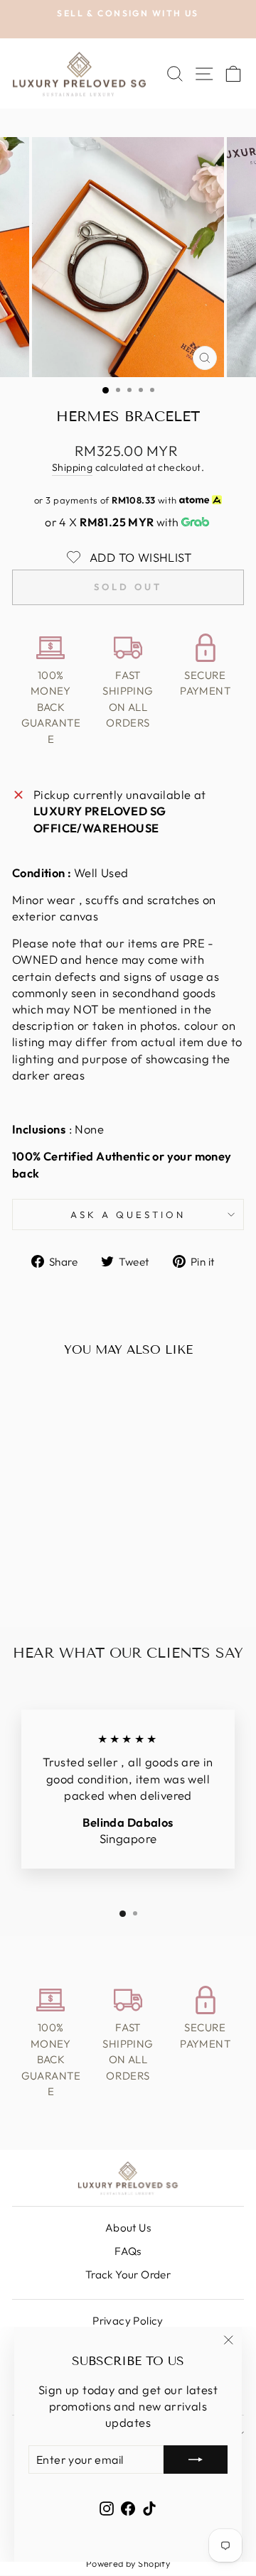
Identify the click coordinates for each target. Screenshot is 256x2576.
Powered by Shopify (128, 2563)
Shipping (72, 467)
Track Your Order (128, 2275)
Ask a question (128, 1214)
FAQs (128, 2251)
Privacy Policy (128, 2321)
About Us (128, 2228)
